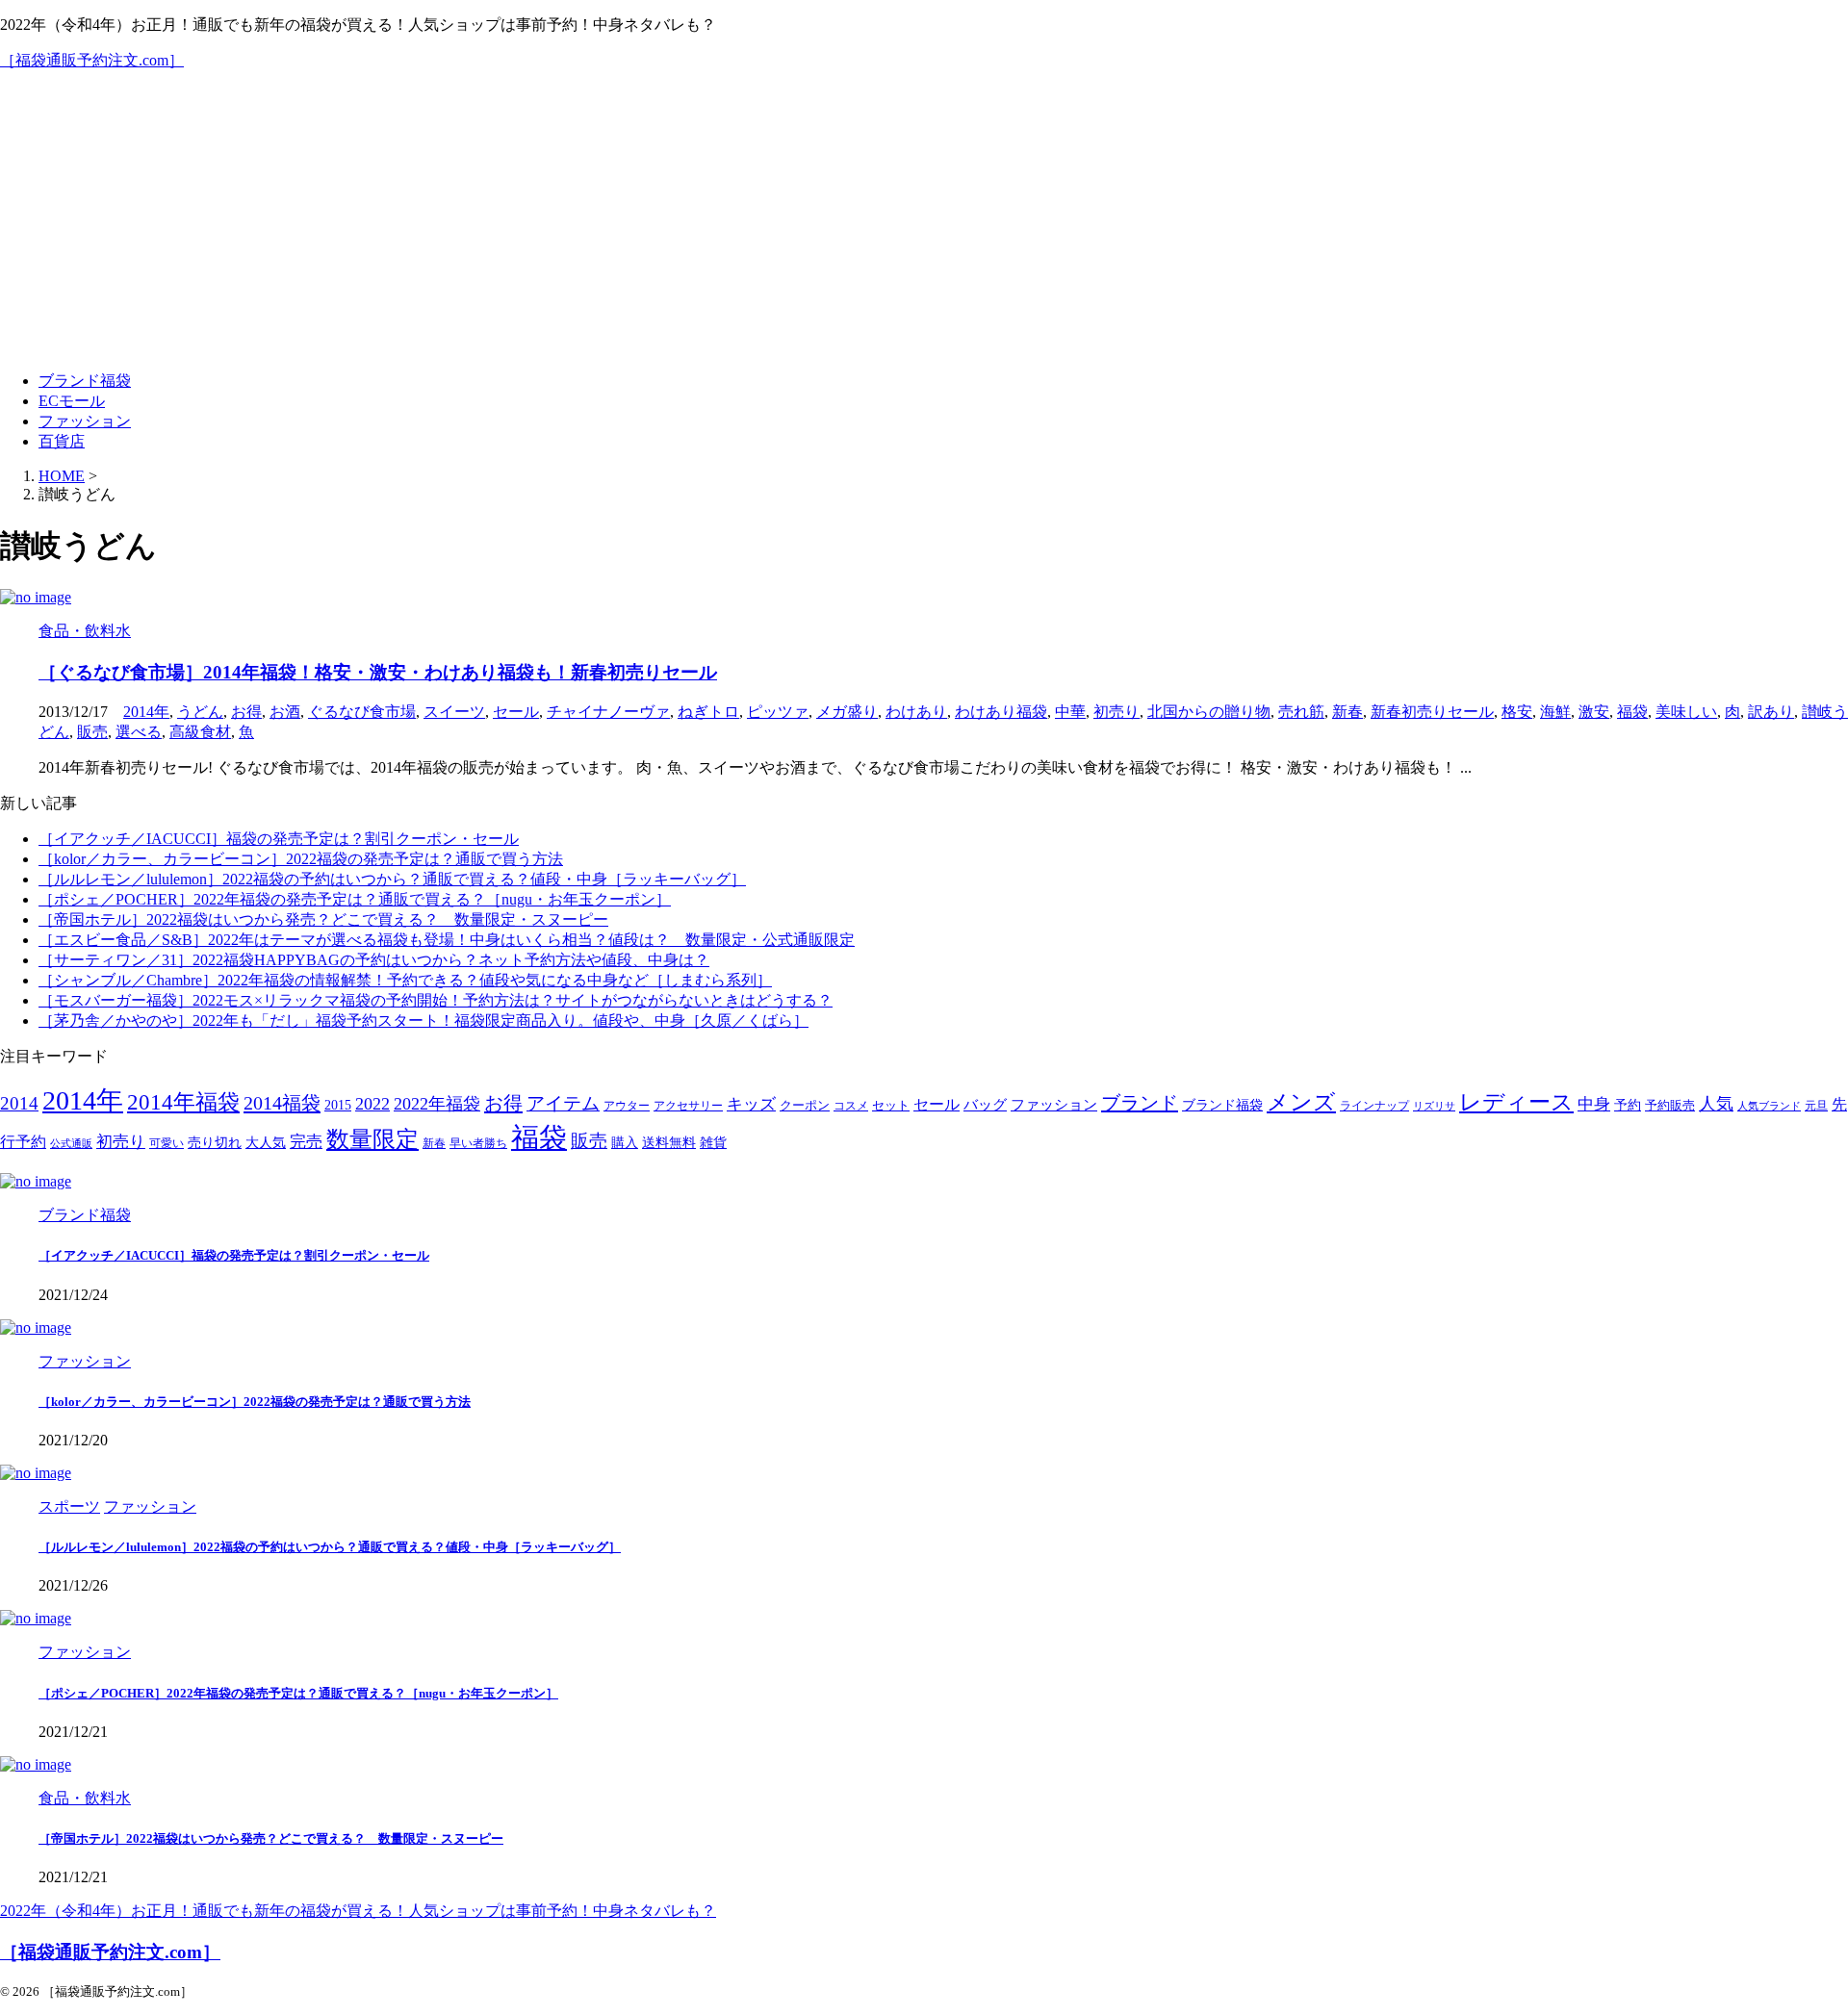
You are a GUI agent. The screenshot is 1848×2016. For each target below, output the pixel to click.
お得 (246, 712)
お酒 (285, 712)
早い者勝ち (478, 1144)
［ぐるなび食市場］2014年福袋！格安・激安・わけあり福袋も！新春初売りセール (378, 672)
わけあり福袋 (1001, 712)
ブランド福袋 (85, 381)
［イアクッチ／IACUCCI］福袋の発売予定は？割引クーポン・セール (279, 839)
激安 (1594, 712)
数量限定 (372, 1139)
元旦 (1816, 1106)
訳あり (1771, 712)
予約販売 (1670, 1106)
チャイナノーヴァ (608, 712)
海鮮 (1555, 712)
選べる (139, 732)
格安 (1517, 712)
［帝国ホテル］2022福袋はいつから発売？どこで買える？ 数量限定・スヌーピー (323, 919)
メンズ (1301, 1102)
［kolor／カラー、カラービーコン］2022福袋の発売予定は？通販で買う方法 (301, 859)
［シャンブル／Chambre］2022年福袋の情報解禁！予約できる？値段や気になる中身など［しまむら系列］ (405, 980)
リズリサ (1434, 1106)
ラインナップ (1374, 1106)
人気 (1716, 1104)
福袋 (1632, 712)
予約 (1628, 1105)
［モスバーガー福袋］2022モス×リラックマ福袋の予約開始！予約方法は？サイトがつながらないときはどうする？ (436, 1000)
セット (891, 1106)
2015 (338, 1105)
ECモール (72, 401)
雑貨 (713, 1143)
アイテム (563, 1103)
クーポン (805, 1106)
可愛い (167, 1144)
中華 (1070, 712)
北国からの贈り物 (1209, 712)
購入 (625, 1142)
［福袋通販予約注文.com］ (92, 60)
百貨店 (62, 441)
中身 (1594, 1104)
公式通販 (71, 1144)
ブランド (1140, 1103)
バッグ (985, 1104)
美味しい (1686, 712)
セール (516, 712)
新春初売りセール (1432, 712)
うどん (200, 712)
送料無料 (669, 1143)
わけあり (916, 712)
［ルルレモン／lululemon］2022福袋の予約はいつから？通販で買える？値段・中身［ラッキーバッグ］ (392, 879)
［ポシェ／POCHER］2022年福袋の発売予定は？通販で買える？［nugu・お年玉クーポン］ (355, 899)
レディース (1516, 1102)
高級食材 (200, 732)
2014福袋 (282, 1103)
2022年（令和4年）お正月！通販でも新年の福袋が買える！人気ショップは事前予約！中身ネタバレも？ (358, 1911)
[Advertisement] (924, 221)
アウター (627, 1106)
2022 (372, 1104)
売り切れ (215, 1142)
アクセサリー (688, 1106)
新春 (1347, 712)
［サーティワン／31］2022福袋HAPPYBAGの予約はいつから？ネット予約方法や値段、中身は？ (374, 960)
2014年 (146, 712)
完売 (306, 1142)
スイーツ (454, 712)
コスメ (851, 1106)
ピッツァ (778, 712)
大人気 (266, 1143)
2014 (19, 1103)
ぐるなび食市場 (362, 712)
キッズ (751, 1104)
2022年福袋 (437, 1104)
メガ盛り (847, 712)
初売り (1116, 712)
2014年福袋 (183, 1102)
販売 (92, 732)
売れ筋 (1301, 712)
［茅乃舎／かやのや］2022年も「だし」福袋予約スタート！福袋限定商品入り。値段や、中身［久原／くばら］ (423, 1021)
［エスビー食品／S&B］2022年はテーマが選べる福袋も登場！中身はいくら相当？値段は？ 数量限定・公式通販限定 (447, 940)
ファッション (85, 421)
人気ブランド (1769, 1106)
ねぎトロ (708, 712)
